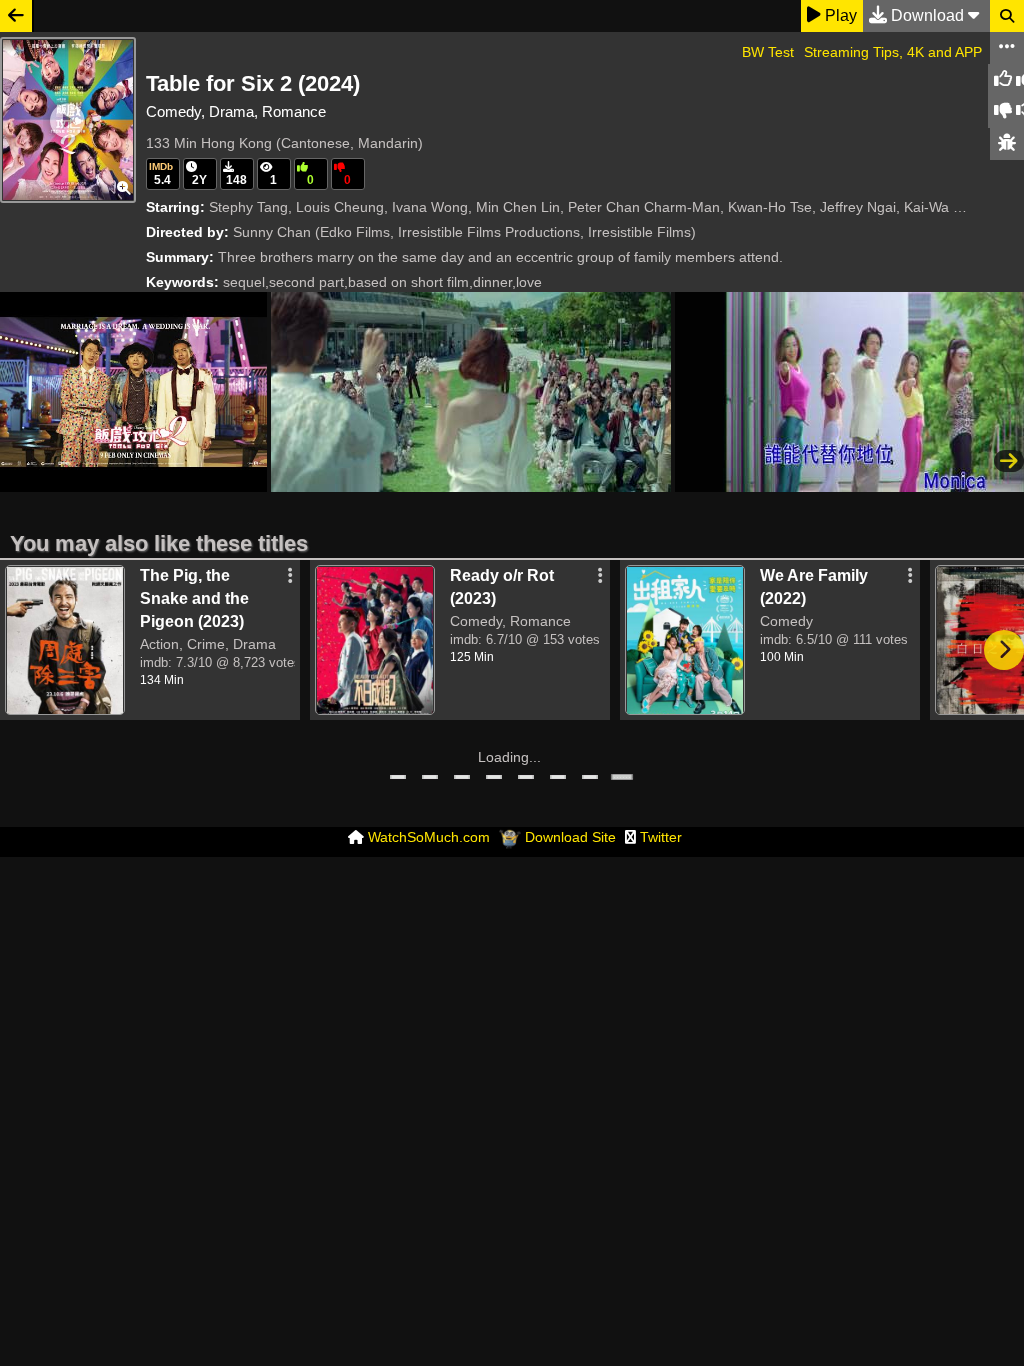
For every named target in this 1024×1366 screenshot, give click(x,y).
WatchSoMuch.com (429, 837)
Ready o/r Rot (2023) (502, 587)
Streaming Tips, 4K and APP (893, 52)
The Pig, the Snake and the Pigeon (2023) (194, 598)
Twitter (661, 837)
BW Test (768, 52)
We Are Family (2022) (814, 587)
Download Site (570, 837)
